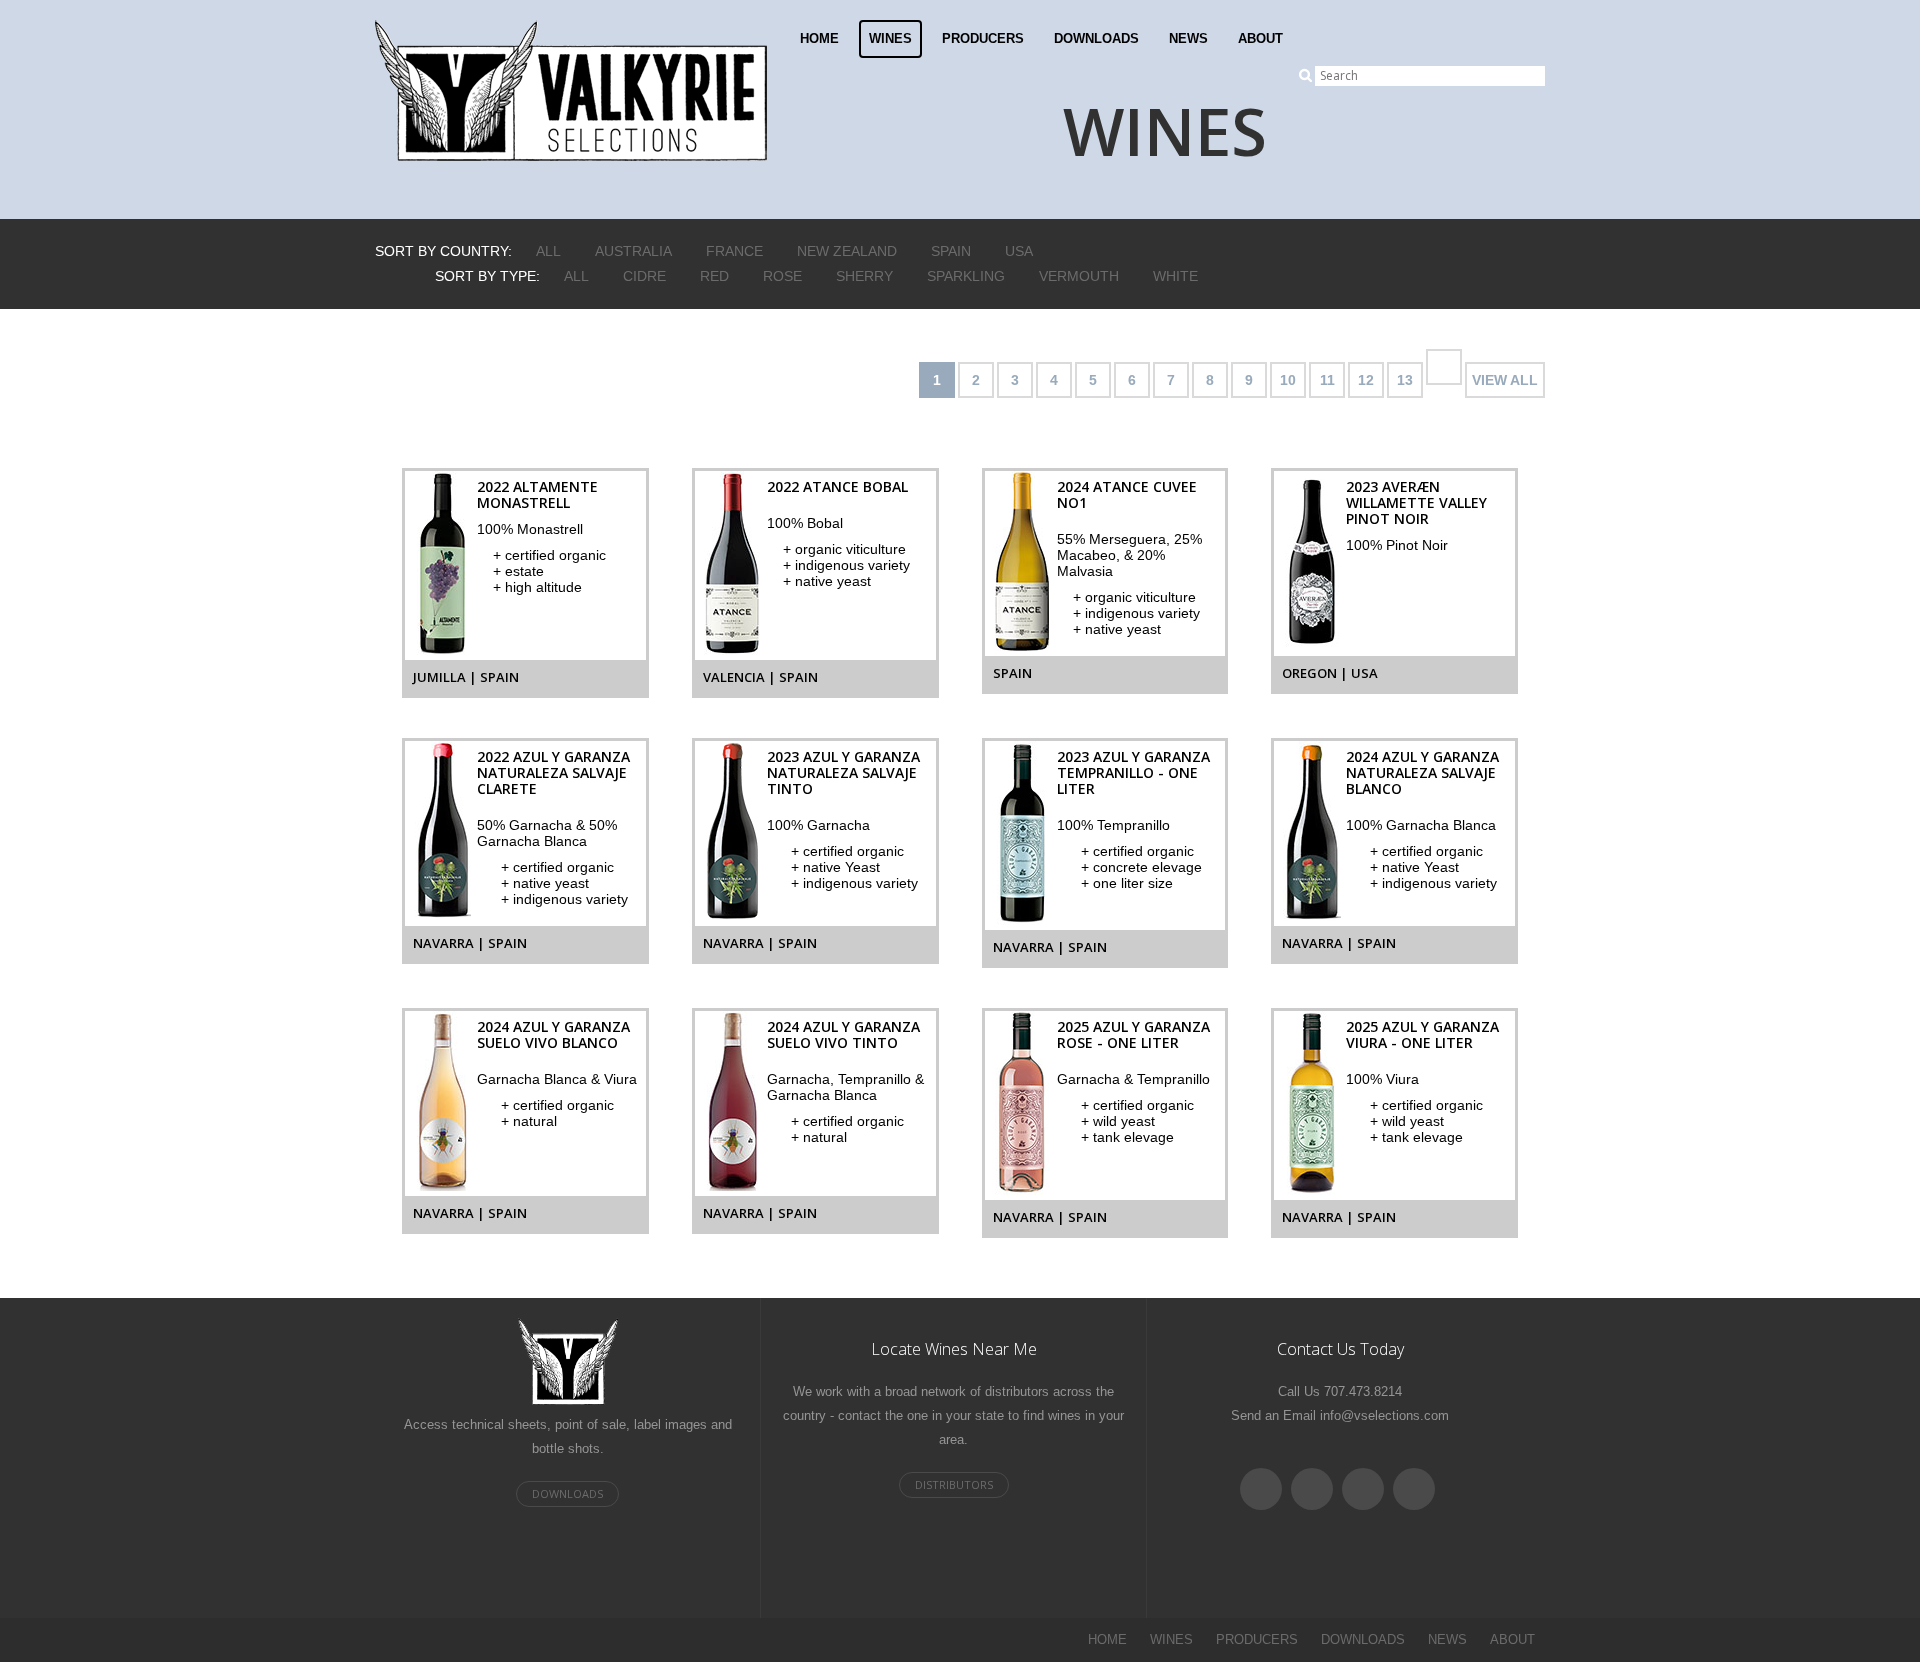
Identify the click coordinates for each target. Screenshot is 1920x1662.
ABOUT (1260, 38)
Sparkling (966, 276)
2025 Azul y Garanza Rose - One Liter (1133, 1034)
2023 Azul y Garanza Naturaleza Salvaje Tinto (843, 772)
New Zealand (847, 251)
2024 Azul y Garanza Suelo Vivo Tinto (843, 1034)
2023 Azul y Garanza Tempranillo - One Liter (1133, 772)
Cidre (644, 276)
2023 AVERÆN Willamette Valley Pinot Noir (1416, 502)
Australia (633, 251)
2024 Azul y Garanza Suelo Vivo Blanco (553, 1034)
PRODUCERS (983, 38)
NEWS (1188, 38)
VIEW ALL (1505, 380)
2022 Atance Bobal (837, 486)
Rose (782, 276)
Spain (951, 251)
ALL (548, 251)
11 (1327, 380)
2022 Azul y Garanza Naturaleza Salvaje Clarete (553, 772)
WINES (890, 38)
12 (1366, 380)
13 (1405, 380)
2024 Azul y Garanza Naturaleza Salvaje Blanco (1422, 772)
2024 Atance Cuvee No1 (1127, 494)
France (734, 251)
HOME (819, 38)
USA (1019, 251)
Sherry (864, 276)
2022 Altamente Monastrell (537, 494)
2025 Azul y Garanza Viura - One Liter (1422, 1034)
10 (1288, 380)
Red (714, 276)
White (1175, 276)
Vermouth (1079, 276)
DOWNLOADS (1096, 38)
